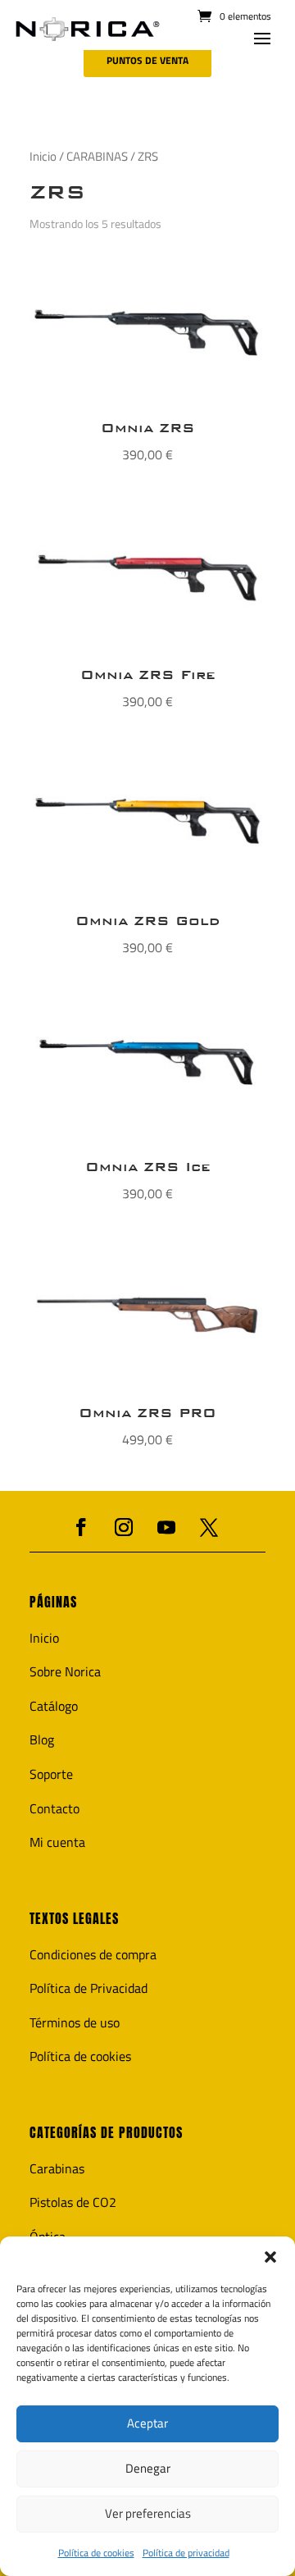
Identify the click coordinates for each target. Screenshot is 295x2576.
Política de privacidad (186, 2553)
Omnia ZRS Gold (147, 921)
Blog (42, 1739)
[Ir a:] (88, 29)
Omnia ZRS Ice (148, 1167)
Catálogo (54, 1706)
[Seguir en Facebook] (81, 1527)
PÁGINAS (53, 1602)
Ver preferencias (148, 2513)
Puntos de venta (147, 60)
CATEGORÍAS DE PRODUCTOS (106, 2133)
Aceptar (147, 2423)
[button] (270, 2257)
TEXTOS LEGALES (74, 1919)
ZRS (57, 192)
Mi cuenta (57, 1842)
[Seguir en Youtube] (166, 1527)
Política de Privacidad (88, 1988)
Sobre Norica (65, 1671)
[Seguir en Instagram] (124, 1527)
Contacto (54, 1808)
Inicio (43, 156)
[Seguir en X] (209, 1527)
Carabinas (57, 2168)
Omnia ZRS (148, 428)
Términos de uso (75, 2022)
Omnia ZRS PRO (147, 1413)
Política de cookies (96, 2553)
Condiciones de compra (93, 1954)
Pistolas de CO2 (73, 2202)
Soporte (51, 1774)
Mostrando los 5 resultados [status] (95, 223)
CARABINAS (97, 156)
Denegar (148, 2468)
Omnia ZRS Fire (148, 675)
